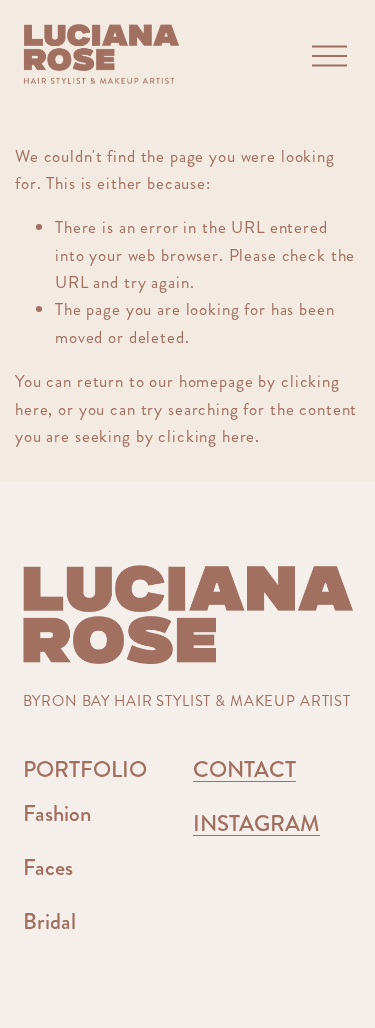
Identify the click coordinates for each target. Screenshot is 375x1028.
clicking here (206, 436)
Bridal (49, 923)
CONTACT (244, 771)
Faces (48, 869)
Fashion (57, 815)
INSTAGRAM (256, 825)
